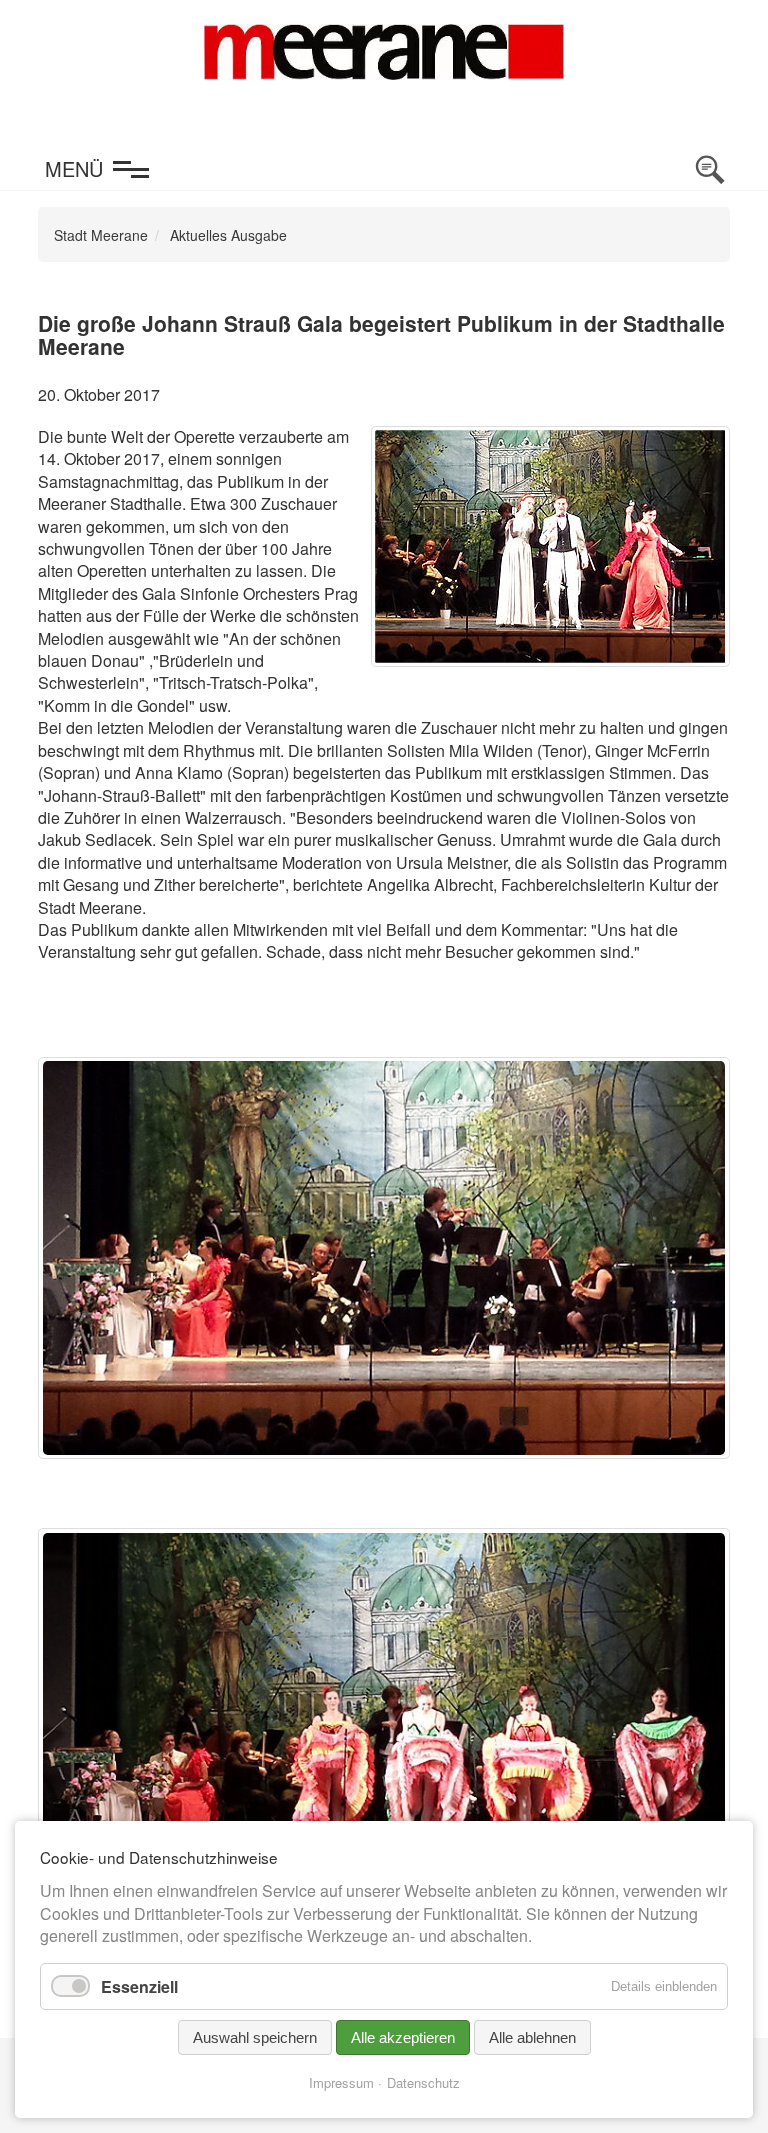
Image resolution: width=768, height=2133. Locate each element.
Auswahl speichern (255, 2037)
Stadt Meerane (101, 235)
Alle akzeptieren (403, 2037)
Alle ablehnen (532, 2037)
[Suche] (710, 170)
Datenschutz (423, 2082)
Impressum (341, 2082)
